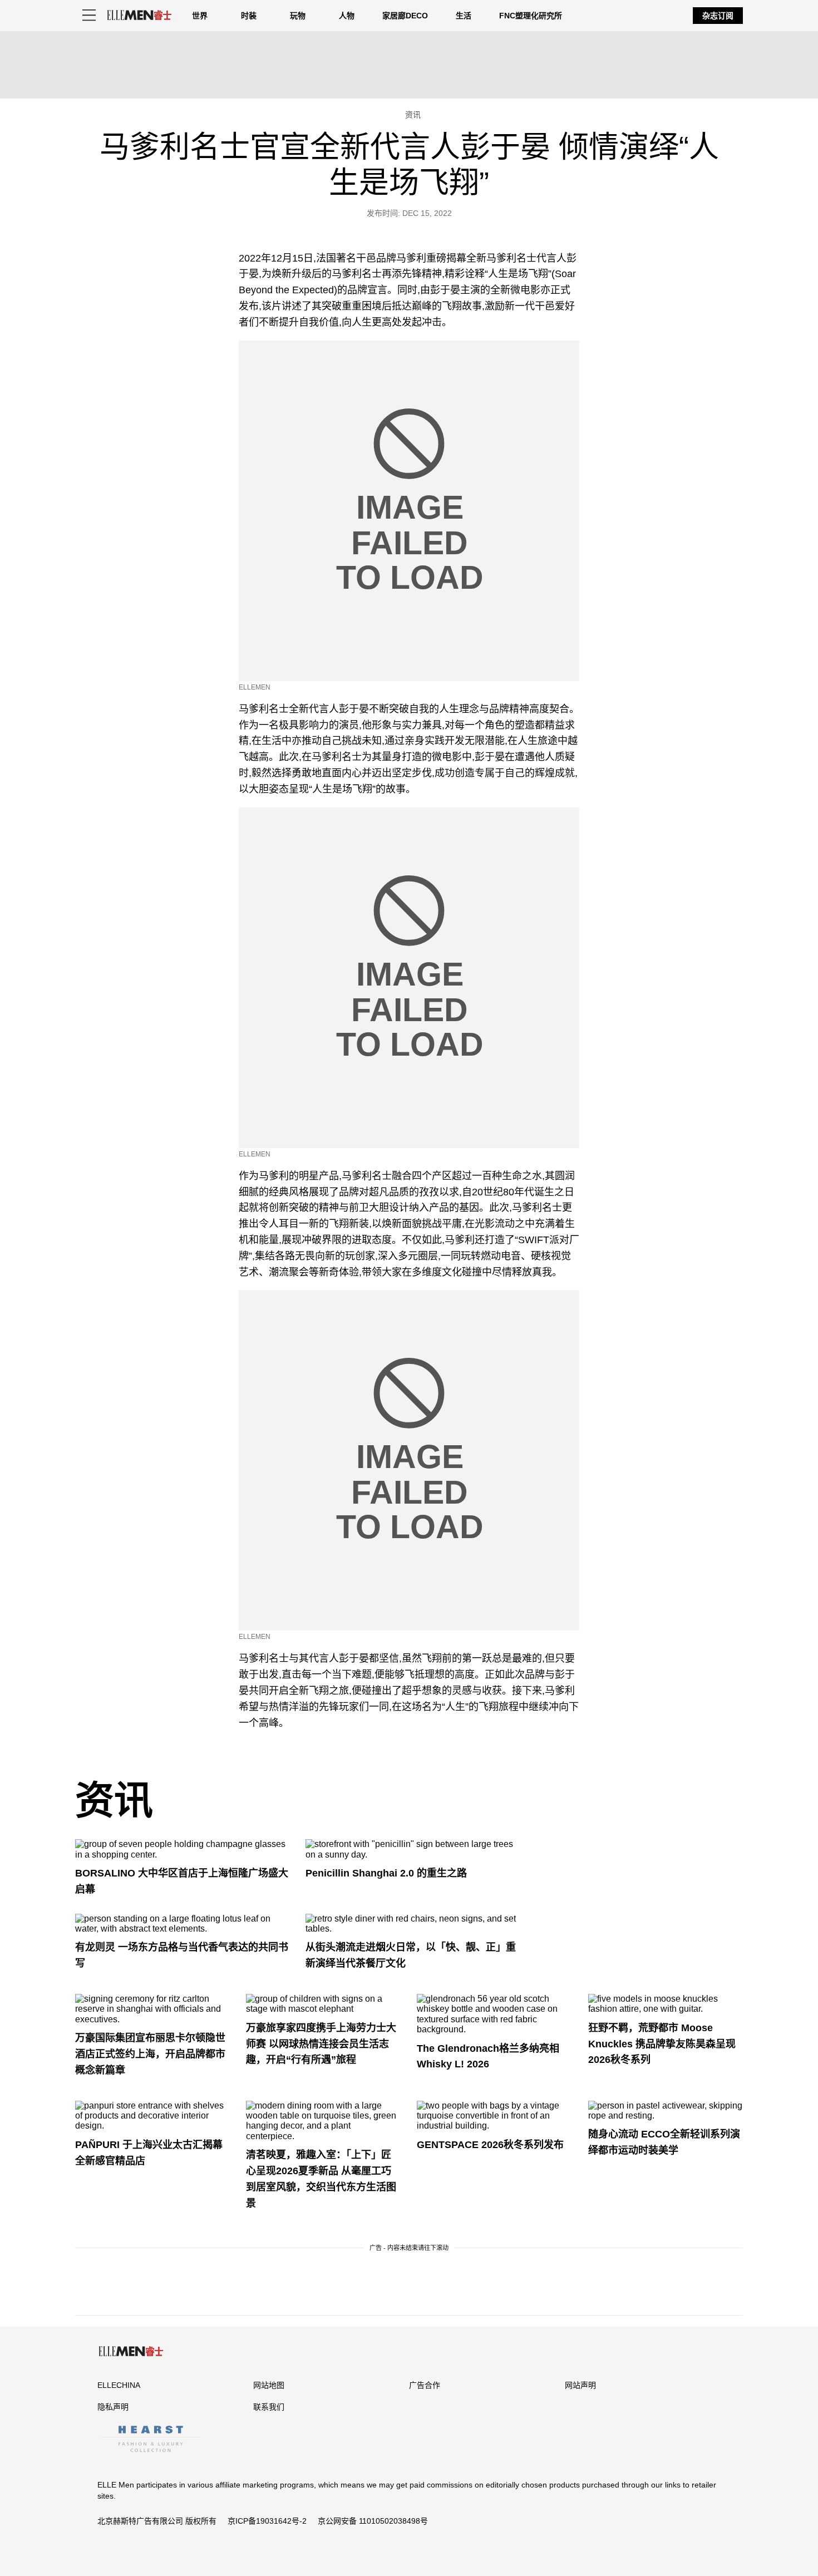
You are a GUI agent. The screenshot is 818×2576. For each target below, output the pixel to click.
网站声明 (580, 2385)
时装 (249, 16)
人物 (347, 16)
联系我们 (269, 2407)
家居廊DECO (405, 16)
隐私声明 (113, 2407)
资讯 (114, 1801)
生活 (464, 16)
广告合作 (425, 2385)
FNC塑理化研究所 (531, 16)
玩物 (298, 16)
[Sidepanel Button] (89, 16)
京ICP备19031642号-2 (267, 2521)
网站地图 (269, 2385)
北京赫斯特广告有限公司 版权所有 (157, 2521)
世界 (200, 16)
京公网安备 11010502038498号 (373, 2521)
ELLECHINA (119, 2385)
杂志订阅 (718, 16)
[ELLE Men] (139, 15)
